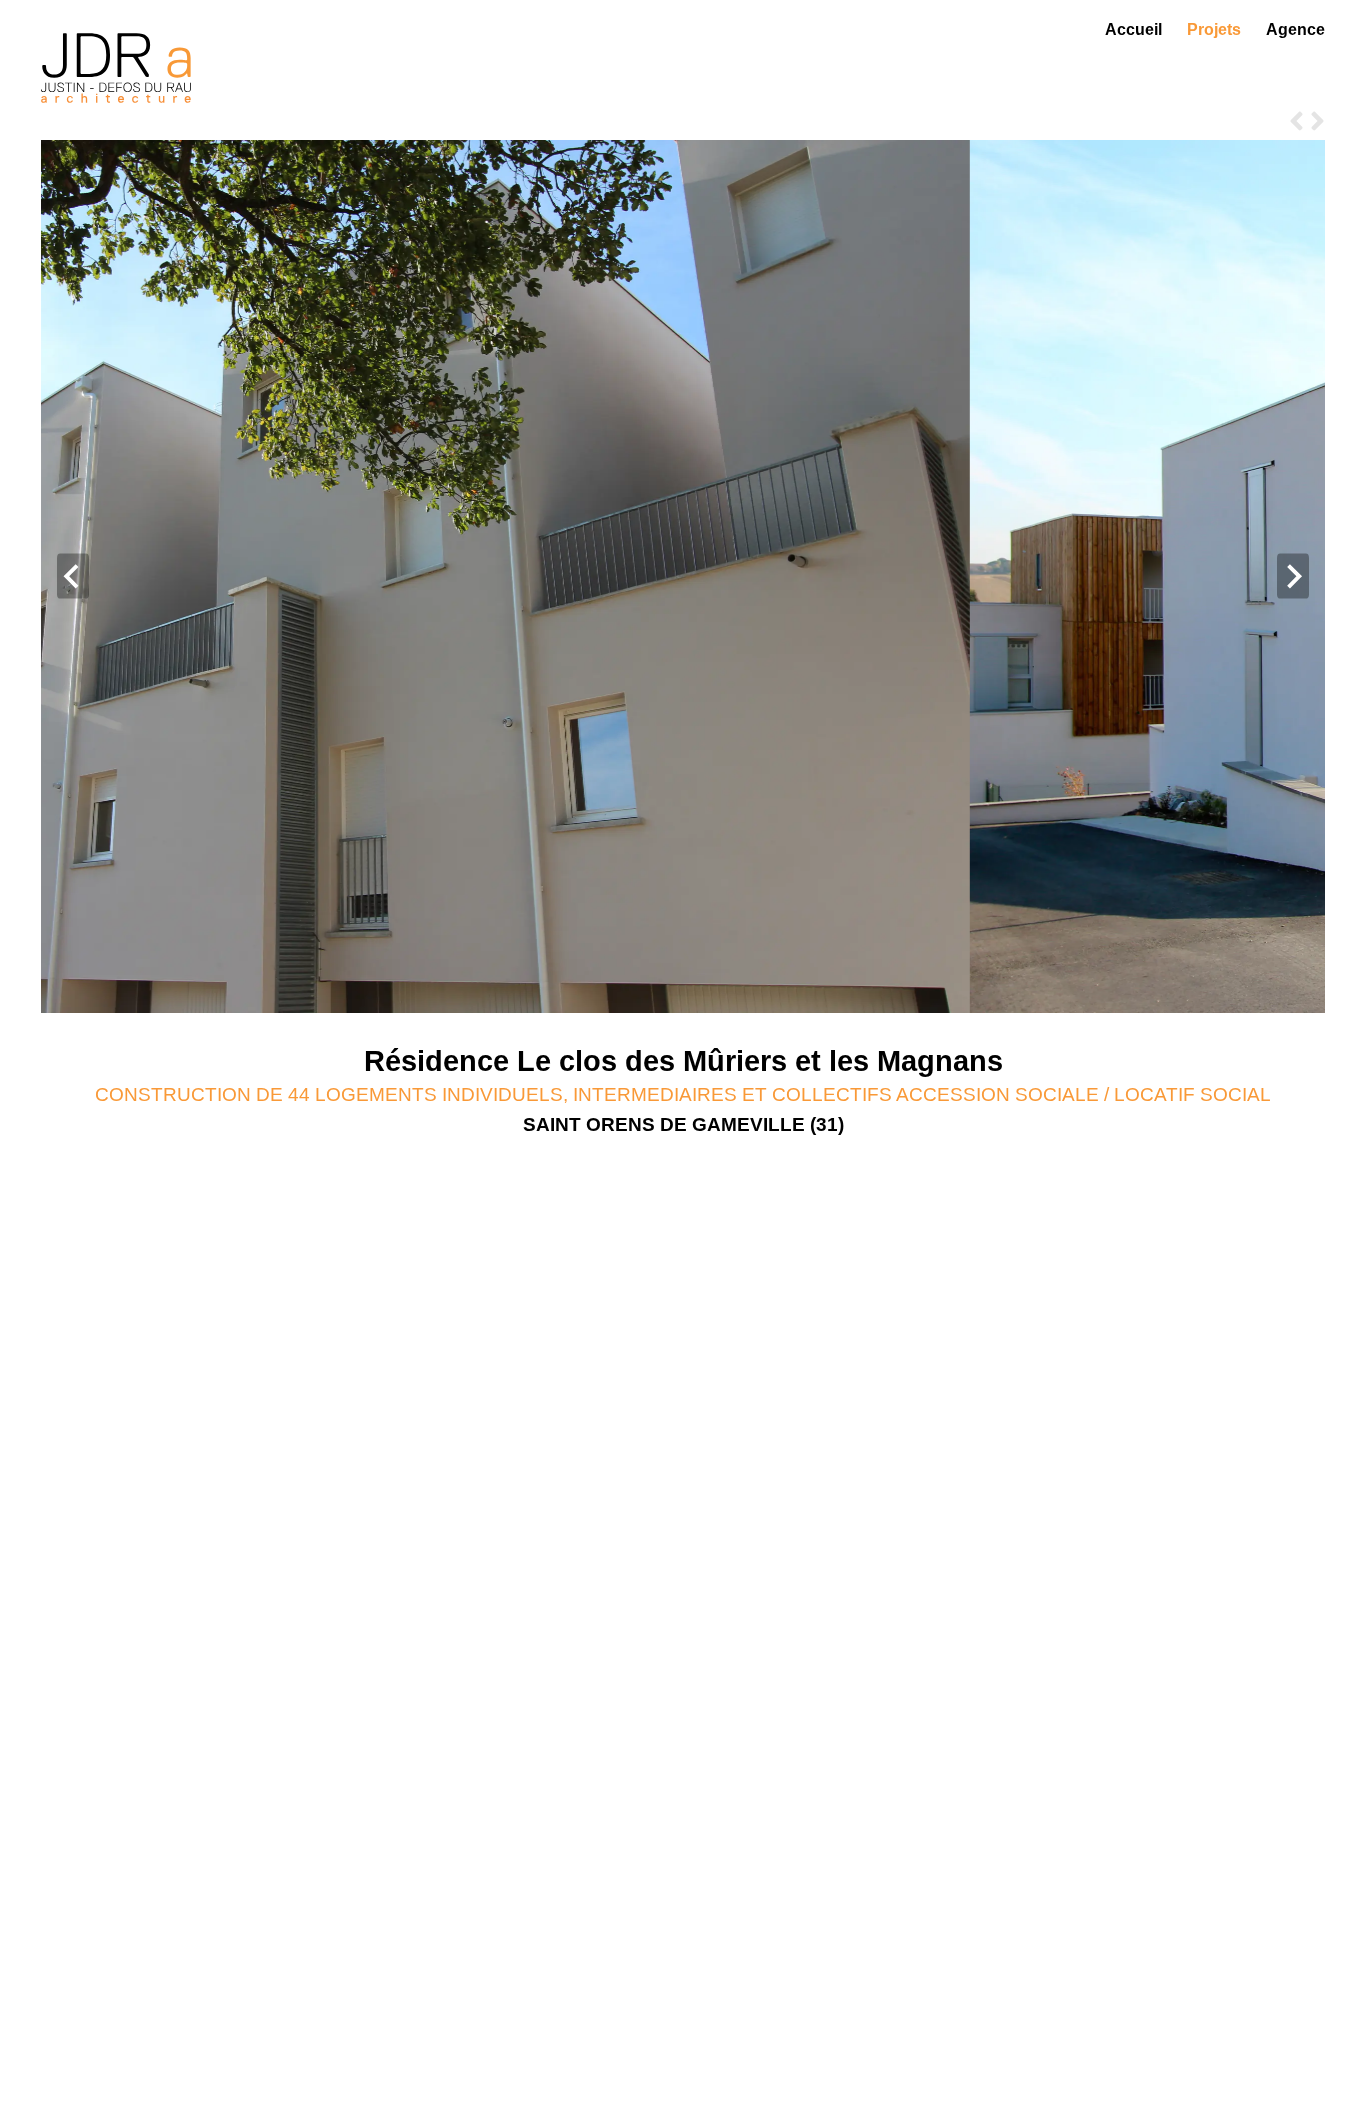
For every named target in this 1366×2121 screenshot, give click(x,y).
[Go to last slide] (73, 576)
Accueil (1133, 29)
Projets (1214, 29)
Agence (1295, 29)
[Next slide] (1293, 576)
